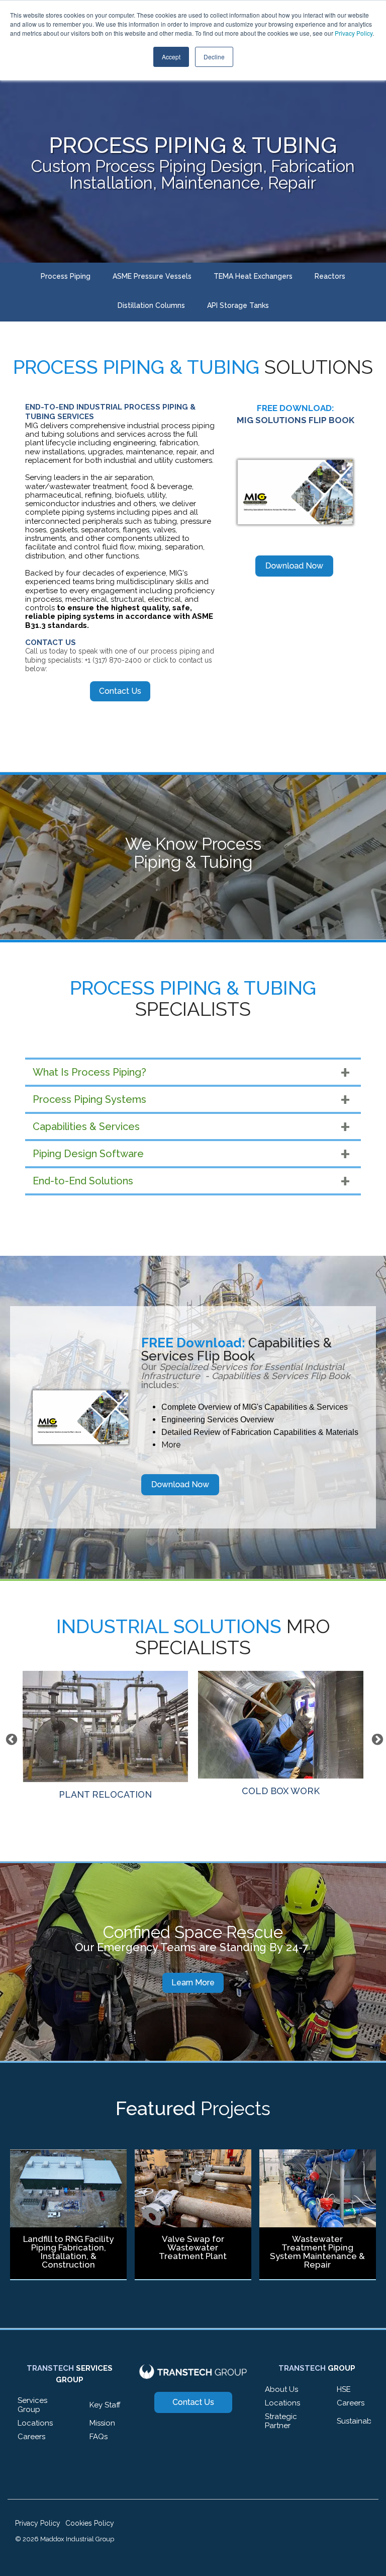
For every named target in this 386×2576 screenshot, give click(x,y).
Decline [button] (214, 57)
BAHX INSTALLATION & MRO (281, 1791)
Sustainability (360, 2421)
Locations (35, 2423)
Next (376, 1738)
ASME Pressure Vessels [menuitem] (152, 276)
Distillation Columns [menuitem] (151, 305)
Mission (102, 2423)
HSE (344, 2389)
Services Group (32, 2405)
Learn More (193, 1983)
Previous (10, 1738)
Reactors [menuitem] (330, 276)
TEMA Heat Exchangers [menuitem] (253, 276)
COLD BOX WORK (105, 1791)
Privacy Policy (354, 33)
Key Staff (105, 2405)
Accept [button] (171, 57)
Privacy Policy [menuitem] (38, 2523)
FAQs (99, 2437)
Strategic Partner (281, 2421)
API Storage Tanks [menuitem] (238, 305)
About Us (281, 2389)
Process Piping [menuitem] (66, 276)
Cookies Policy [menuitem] (90, 2523)
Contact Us (120, 691)
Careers (31, 2437)
